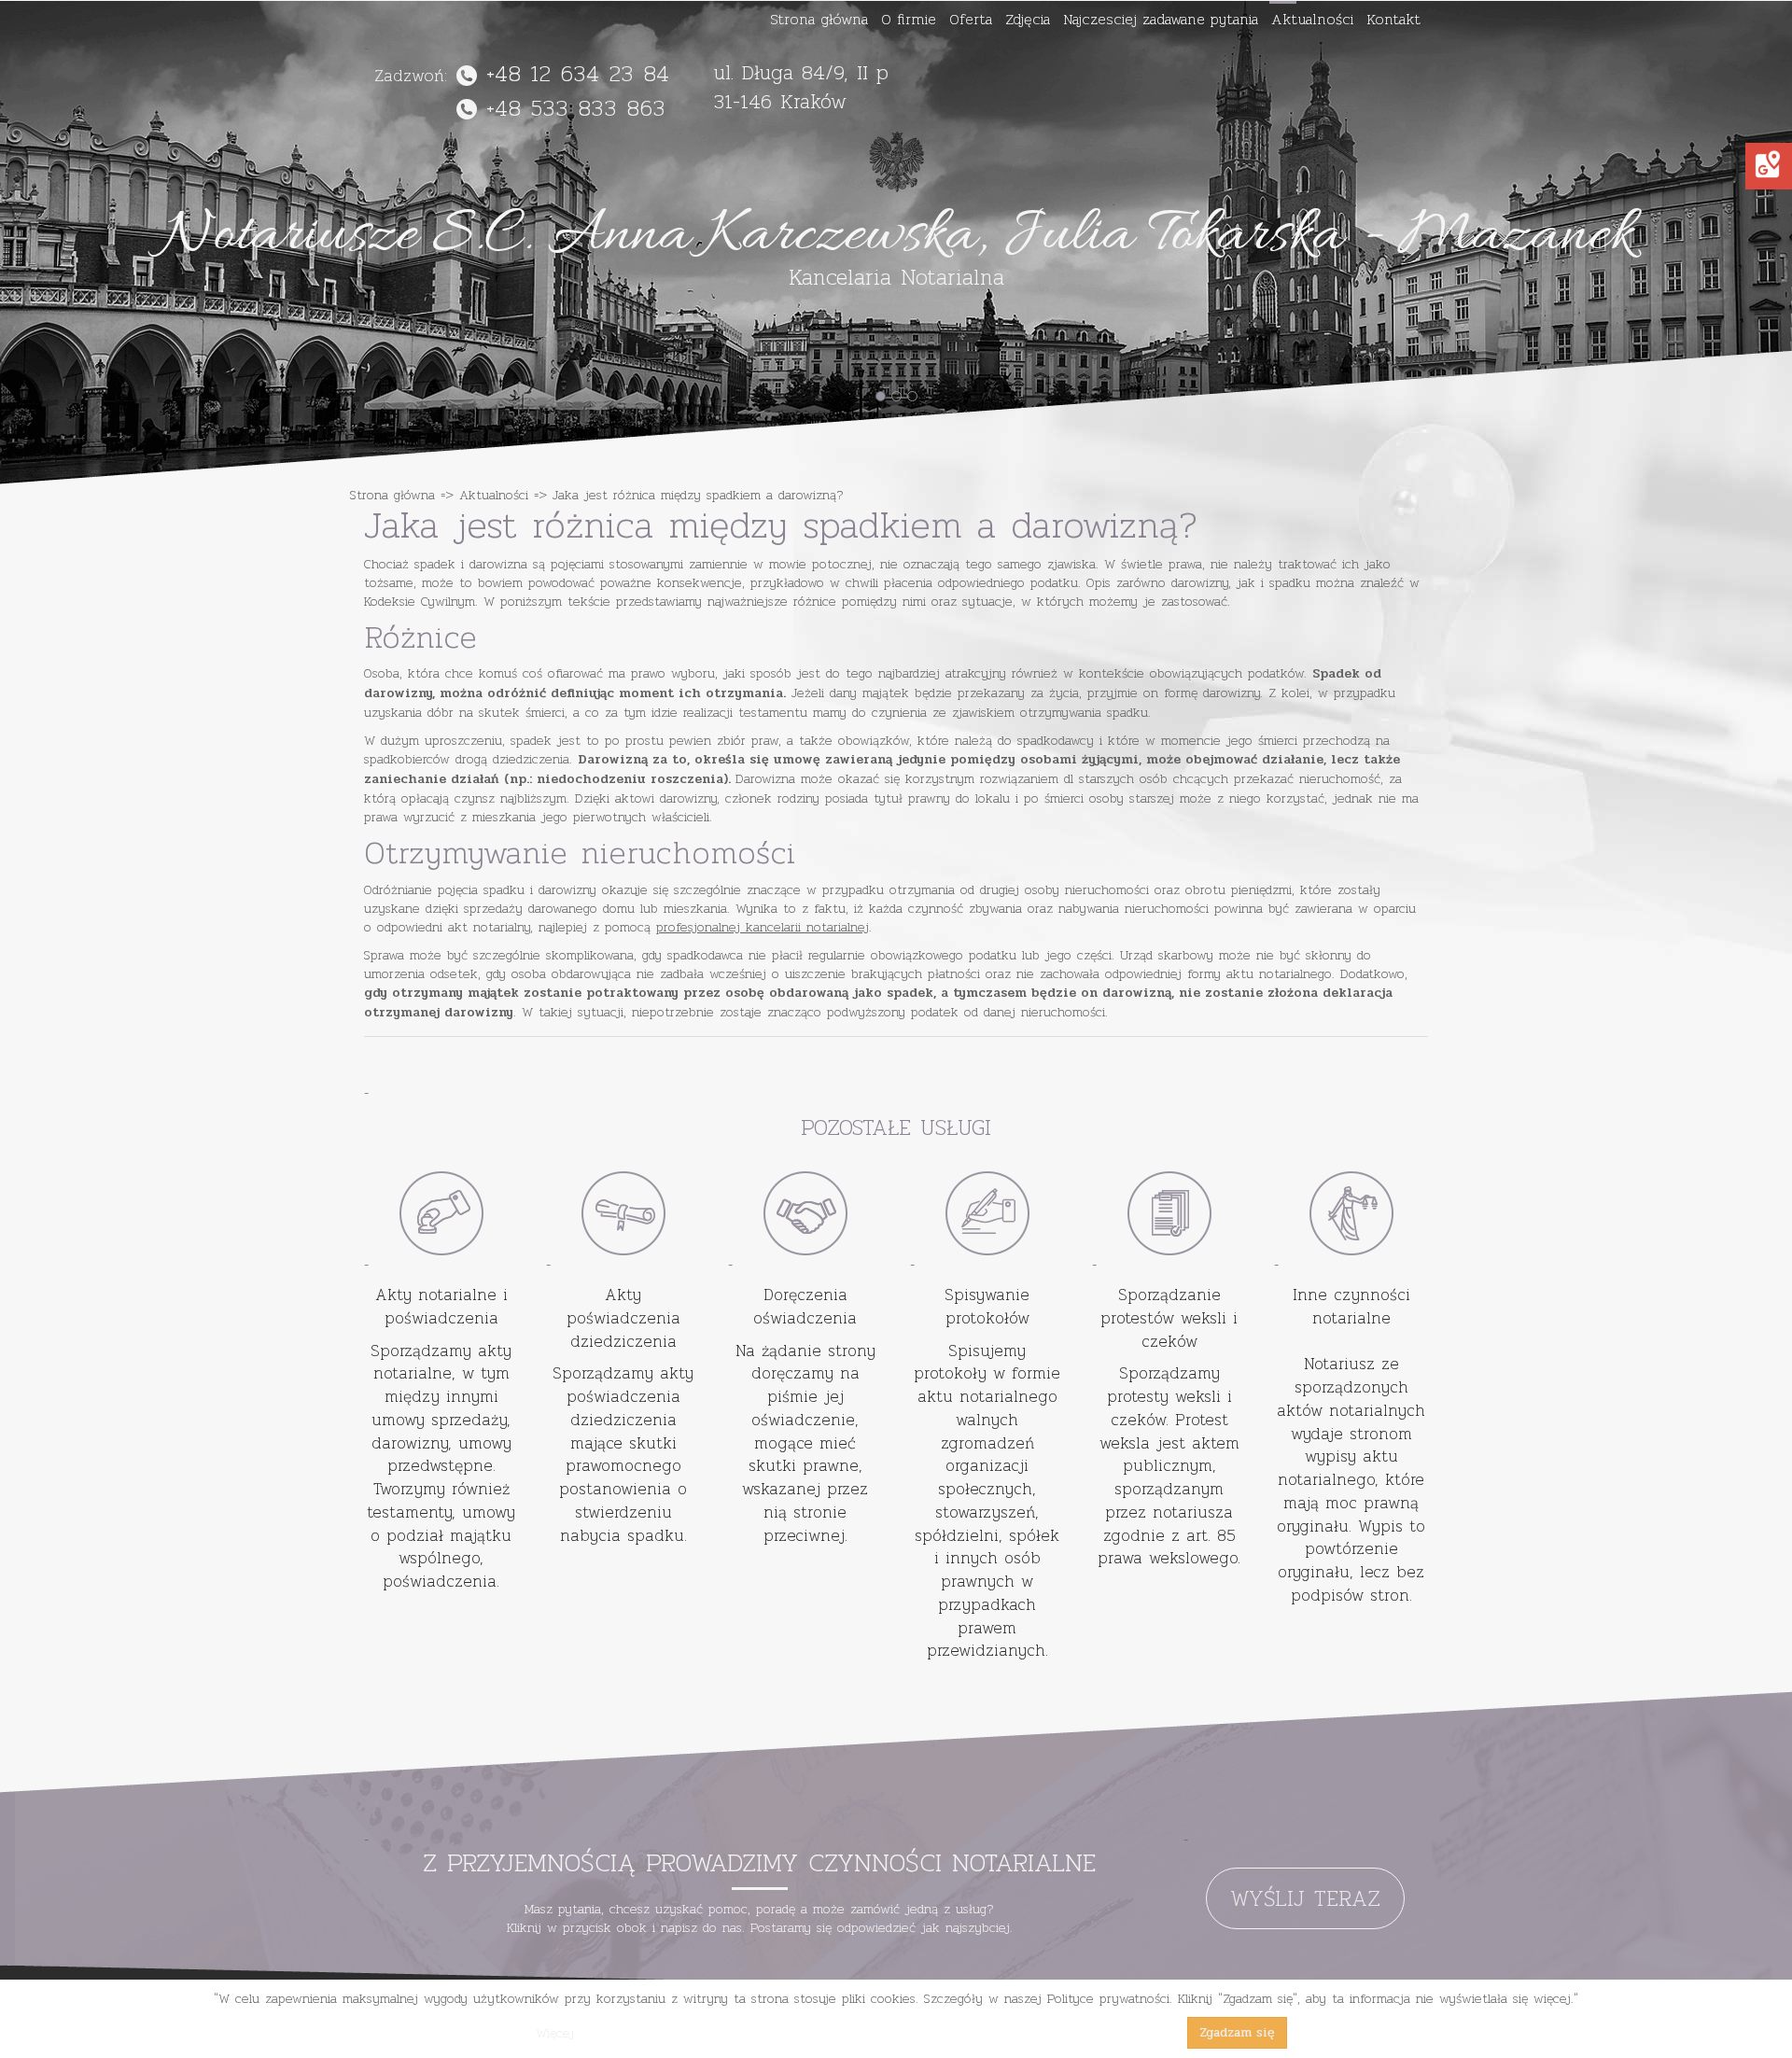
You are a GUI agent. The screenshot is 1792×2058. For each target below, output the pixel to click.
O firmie (909, 19)
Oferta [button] (971, 19)
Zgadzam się (1237, 2032)
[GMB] (1768, 164)
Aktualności (1312, 19)
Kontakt (1393, 19)
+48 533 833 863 (576, 108)
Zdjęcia (1028, 19)
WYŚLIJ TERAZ (1305, 1898)
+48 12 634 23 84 (578, 73)
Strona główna (819, 19)
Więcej (555, 2033)
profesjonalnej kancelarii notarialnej (763, 927)
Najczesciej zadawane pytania (1161, 19)
